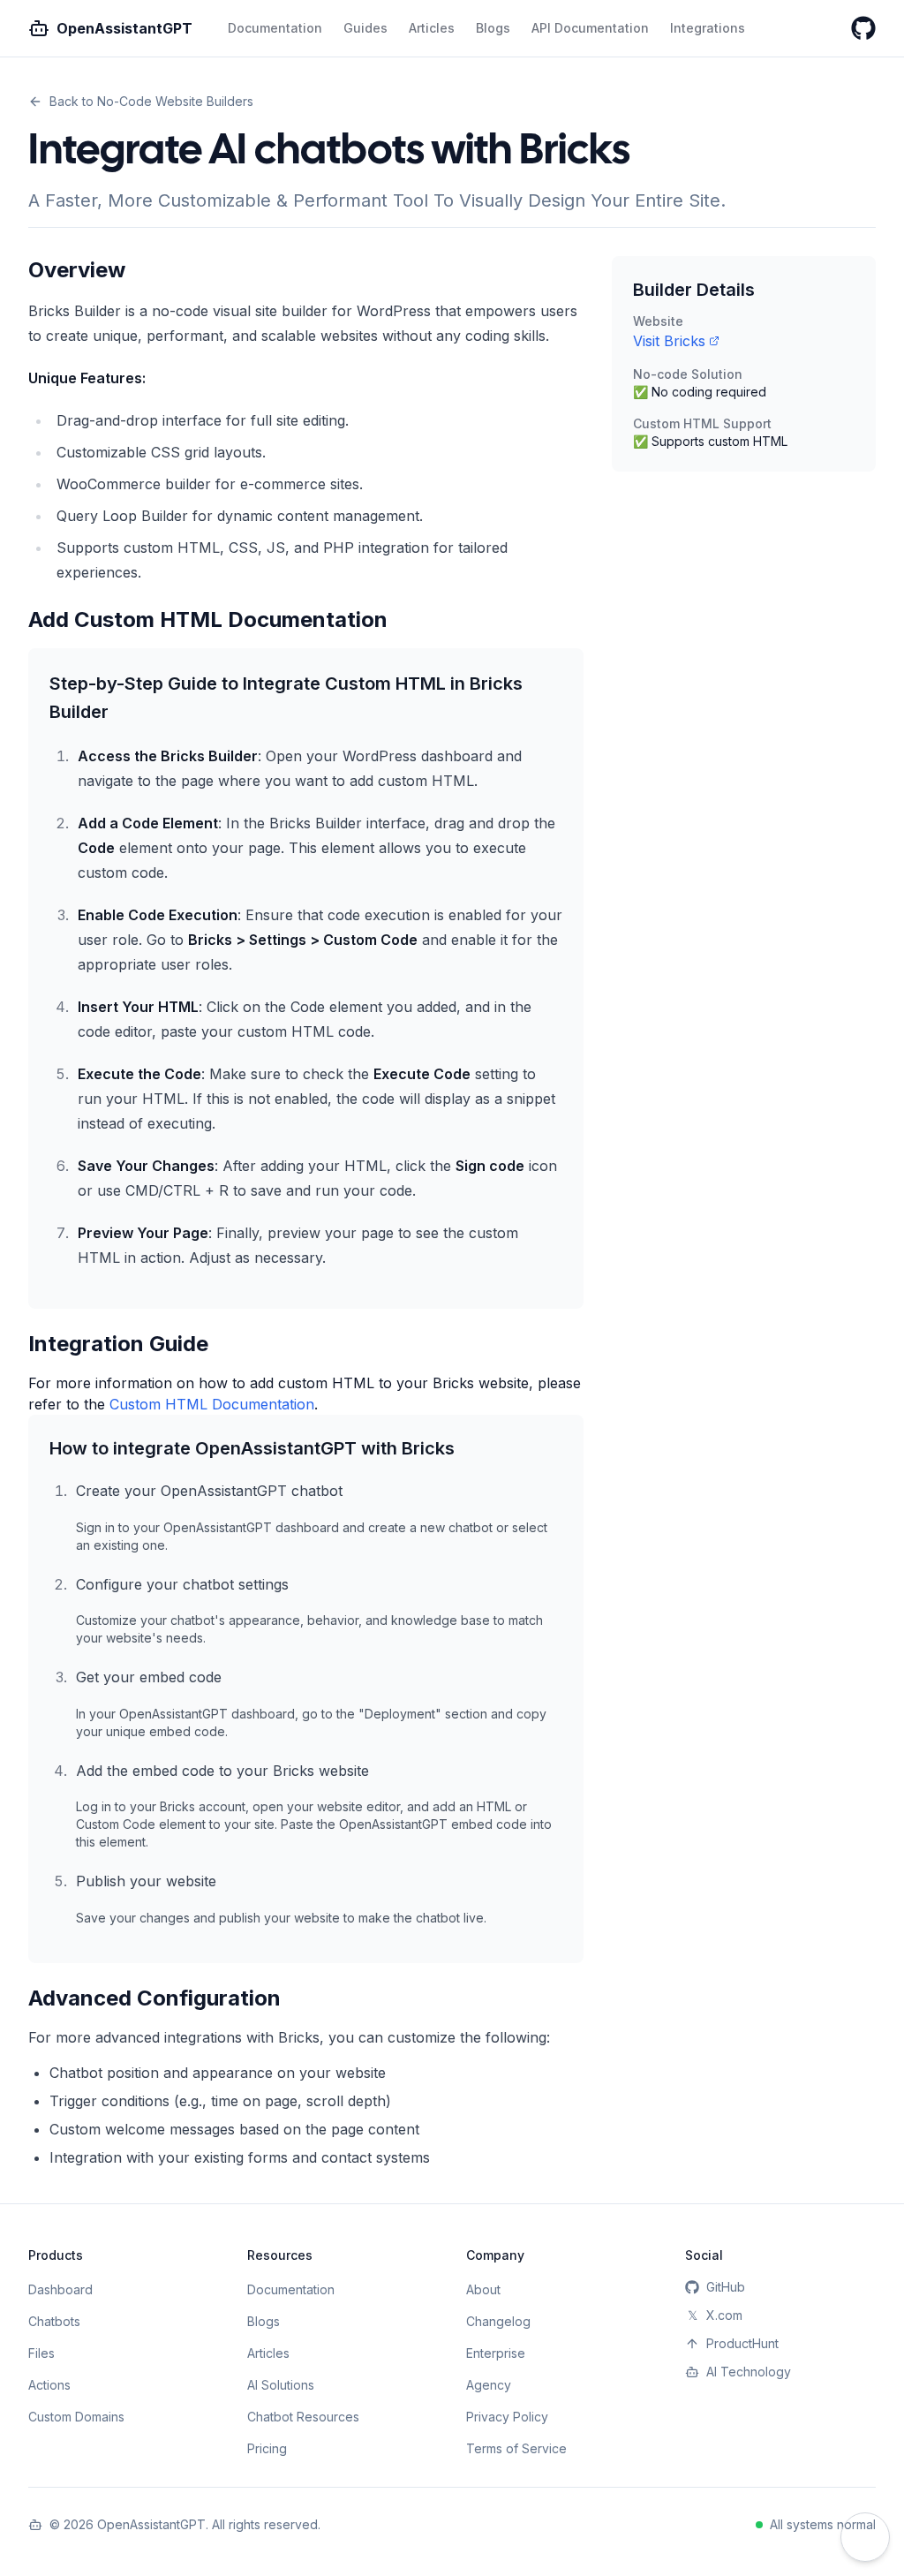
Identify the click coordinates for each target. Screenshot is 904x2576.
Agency (489, 2385)
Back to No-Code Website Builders (151, 101)
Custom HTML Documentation (212, 1404)
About (483, 2289)
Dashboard (60, 2289)
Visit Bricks (669, 341)
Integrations (708, 28)
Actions (49, 2385)
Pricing (267, 2448)
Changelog (498, 2321)
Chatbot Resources (303, 2417)
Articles (432, 28)
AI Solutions (281, 2385)
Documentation (275, 28)
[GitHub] (863, 28)
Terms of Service (516, 2448)
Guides (365, 28)
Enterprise (496, 2353)
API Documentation (590, 28)
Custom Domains (76, 2417)
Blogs (493, 28)
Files (41, 2353)
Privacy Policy (507, 2417)
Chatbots (54, 2321)
